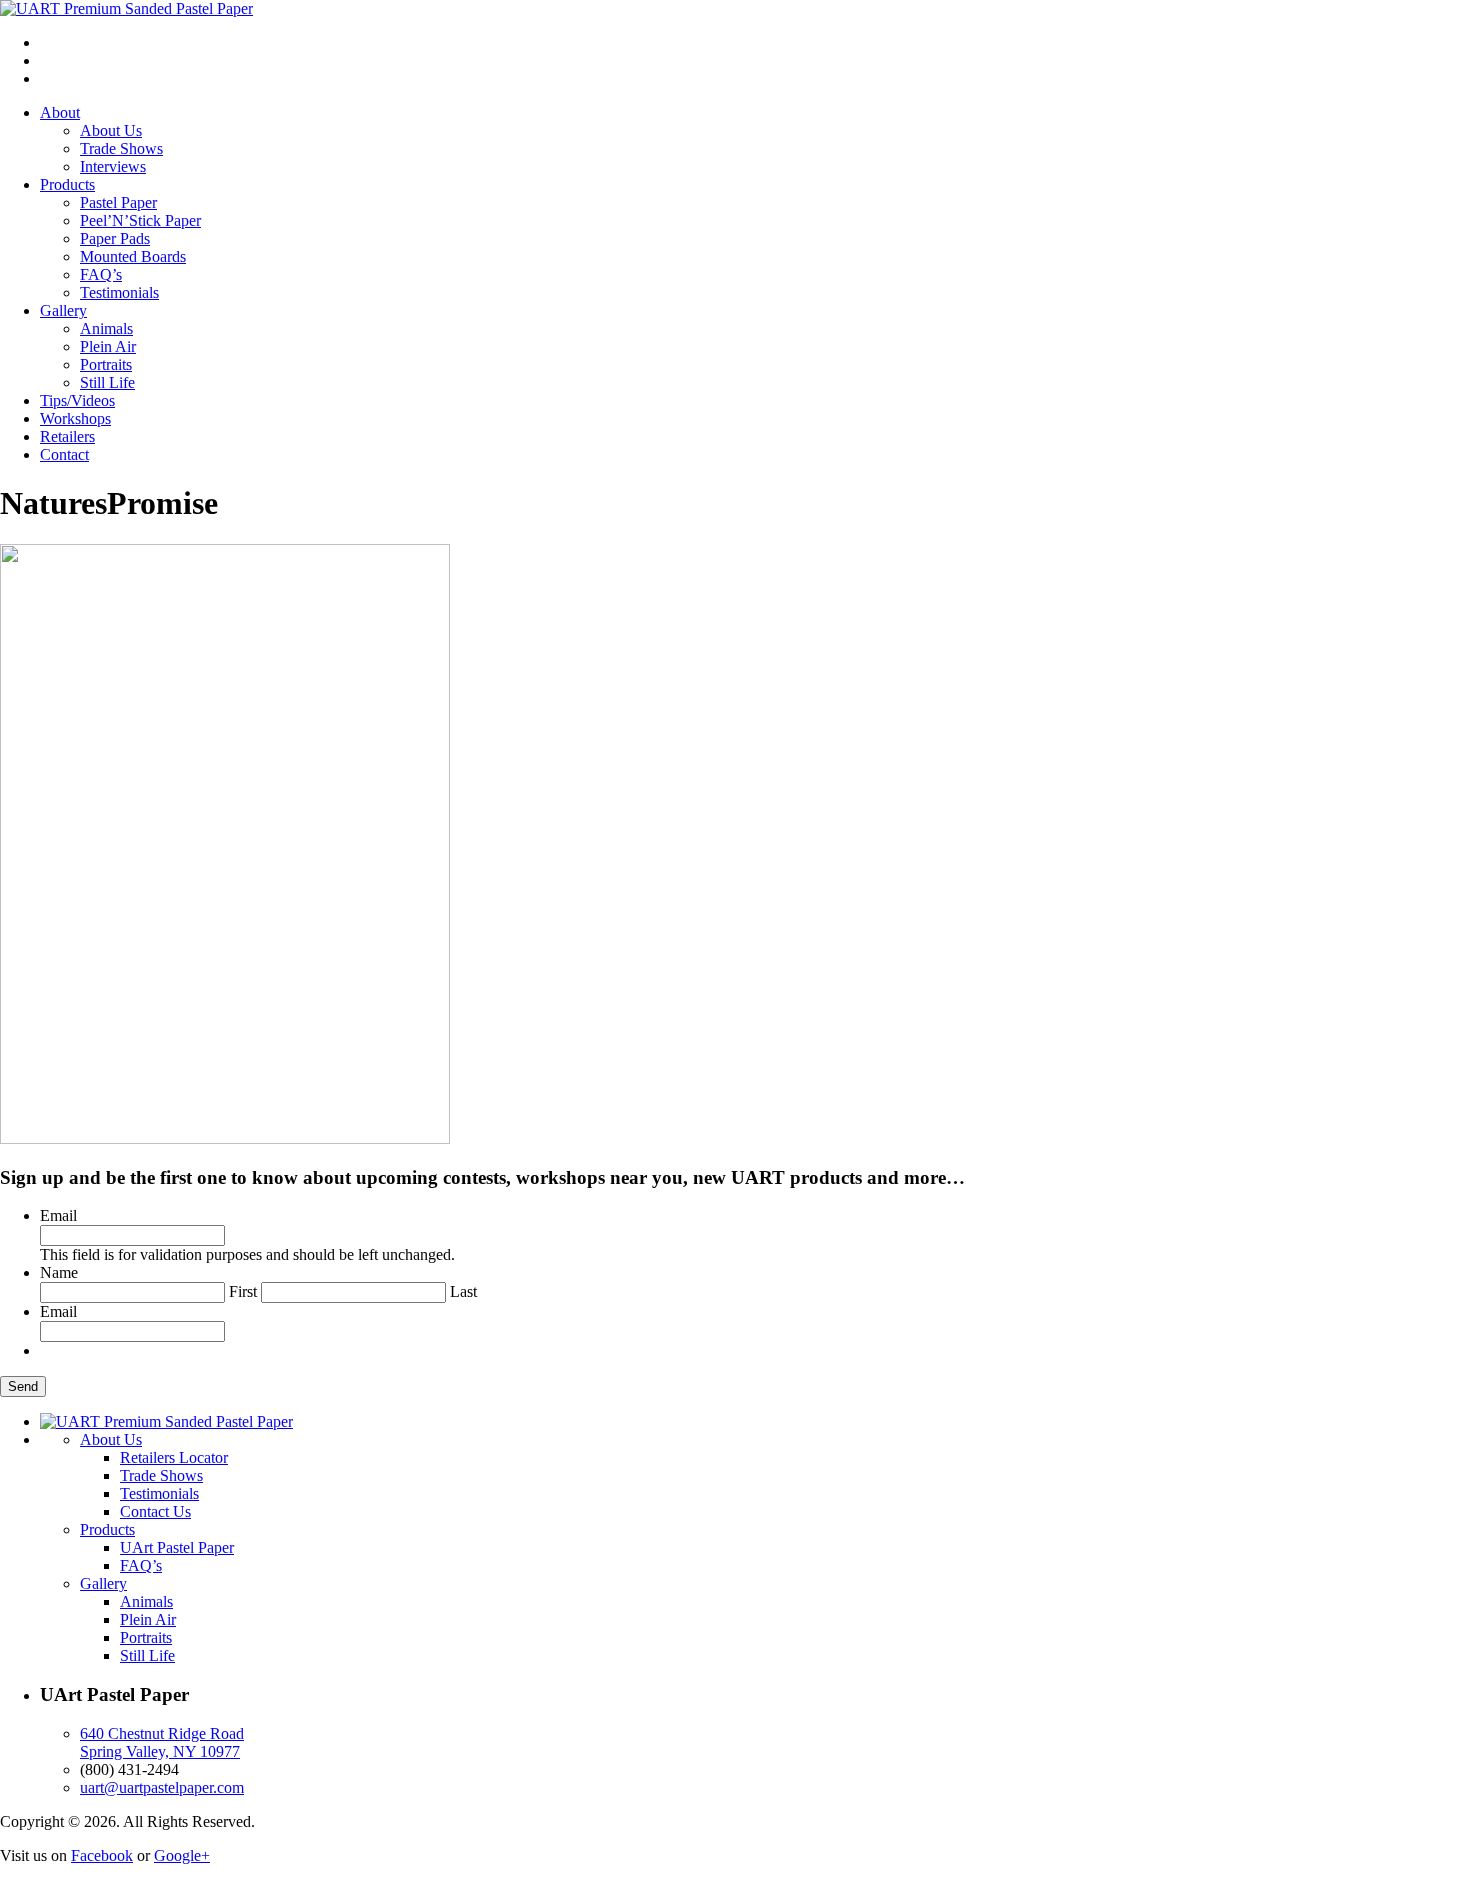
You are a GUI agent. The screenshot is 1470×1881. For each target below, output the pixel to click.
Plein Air (108, 346)
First (243, 1291)
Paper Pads (115, 238)
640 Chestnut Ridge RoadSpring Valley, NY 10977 (162, 1742)
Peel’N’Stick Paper (140, 220)
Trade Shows (121, 148)
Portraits (106, 364)
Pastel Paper (118, 202)
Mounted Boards (133, 256)
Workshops (75, 418)
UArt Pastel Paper (177, 1547)
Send (23, 1386)
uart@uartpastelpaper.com (162, 1787)
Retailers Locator (174, 1457)
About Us (111, 130)
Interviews (113, 166)
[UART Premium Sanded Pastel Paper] (126, 8)
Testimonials (119, 292)
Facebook (102, 1855)
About (60, 112)
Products (67, 184)
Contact (64, 454)
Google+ (182, 1855)
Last (463, 1291)
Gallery (63, 310)
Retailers (67, 436)
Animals (106, 328)
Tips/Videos (77, 400)
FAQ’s (101, 274)
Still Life (107, 382)
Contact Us (155, 1511)
